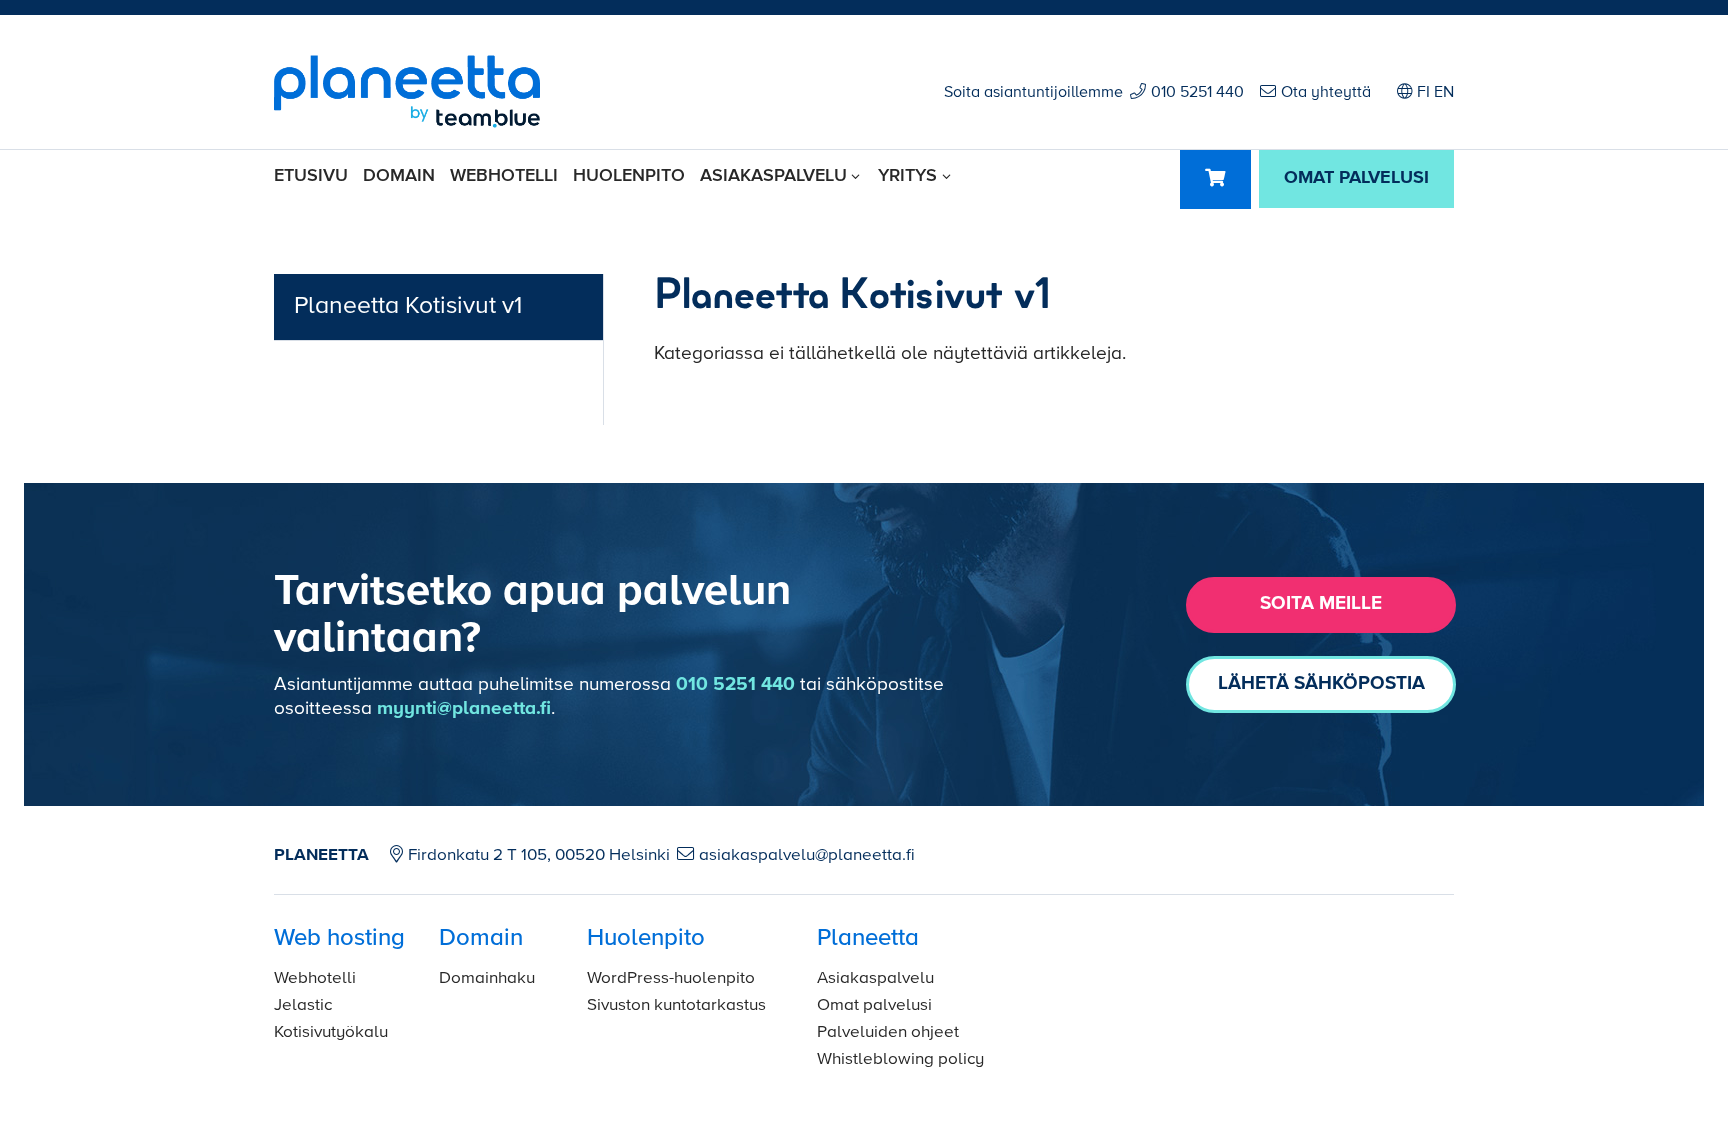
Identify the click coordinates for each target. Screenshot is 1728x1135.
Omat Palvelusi (1356, 178)
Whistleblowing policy (900, 1059)
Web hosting (339, 938)
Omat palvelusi (874, 1005)
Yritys (907, 176)
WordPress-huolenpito (671, 978)
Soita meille (1321, 603)
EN (1444, 93)
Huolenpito (629, 176)
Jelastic (303, 1005)
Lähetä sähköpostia (1321, 683)
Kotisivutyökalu (331, 1032)
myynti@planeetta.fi (464, 708)
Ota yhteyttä (1326, 93)
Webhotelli (504, 176)
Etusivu (311, 176)
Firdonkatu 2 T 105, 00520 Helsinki (539, 855)
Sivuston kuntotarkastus (676, 1005)
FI (1423, 93)
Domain (399, 176)
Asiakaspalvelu (773, 176)
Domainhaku (487, 978)
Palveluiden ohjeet (888, 1032)
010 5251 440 (1197, 93)
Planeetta (868, 938)
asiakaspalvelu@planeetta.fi (807, 855)
